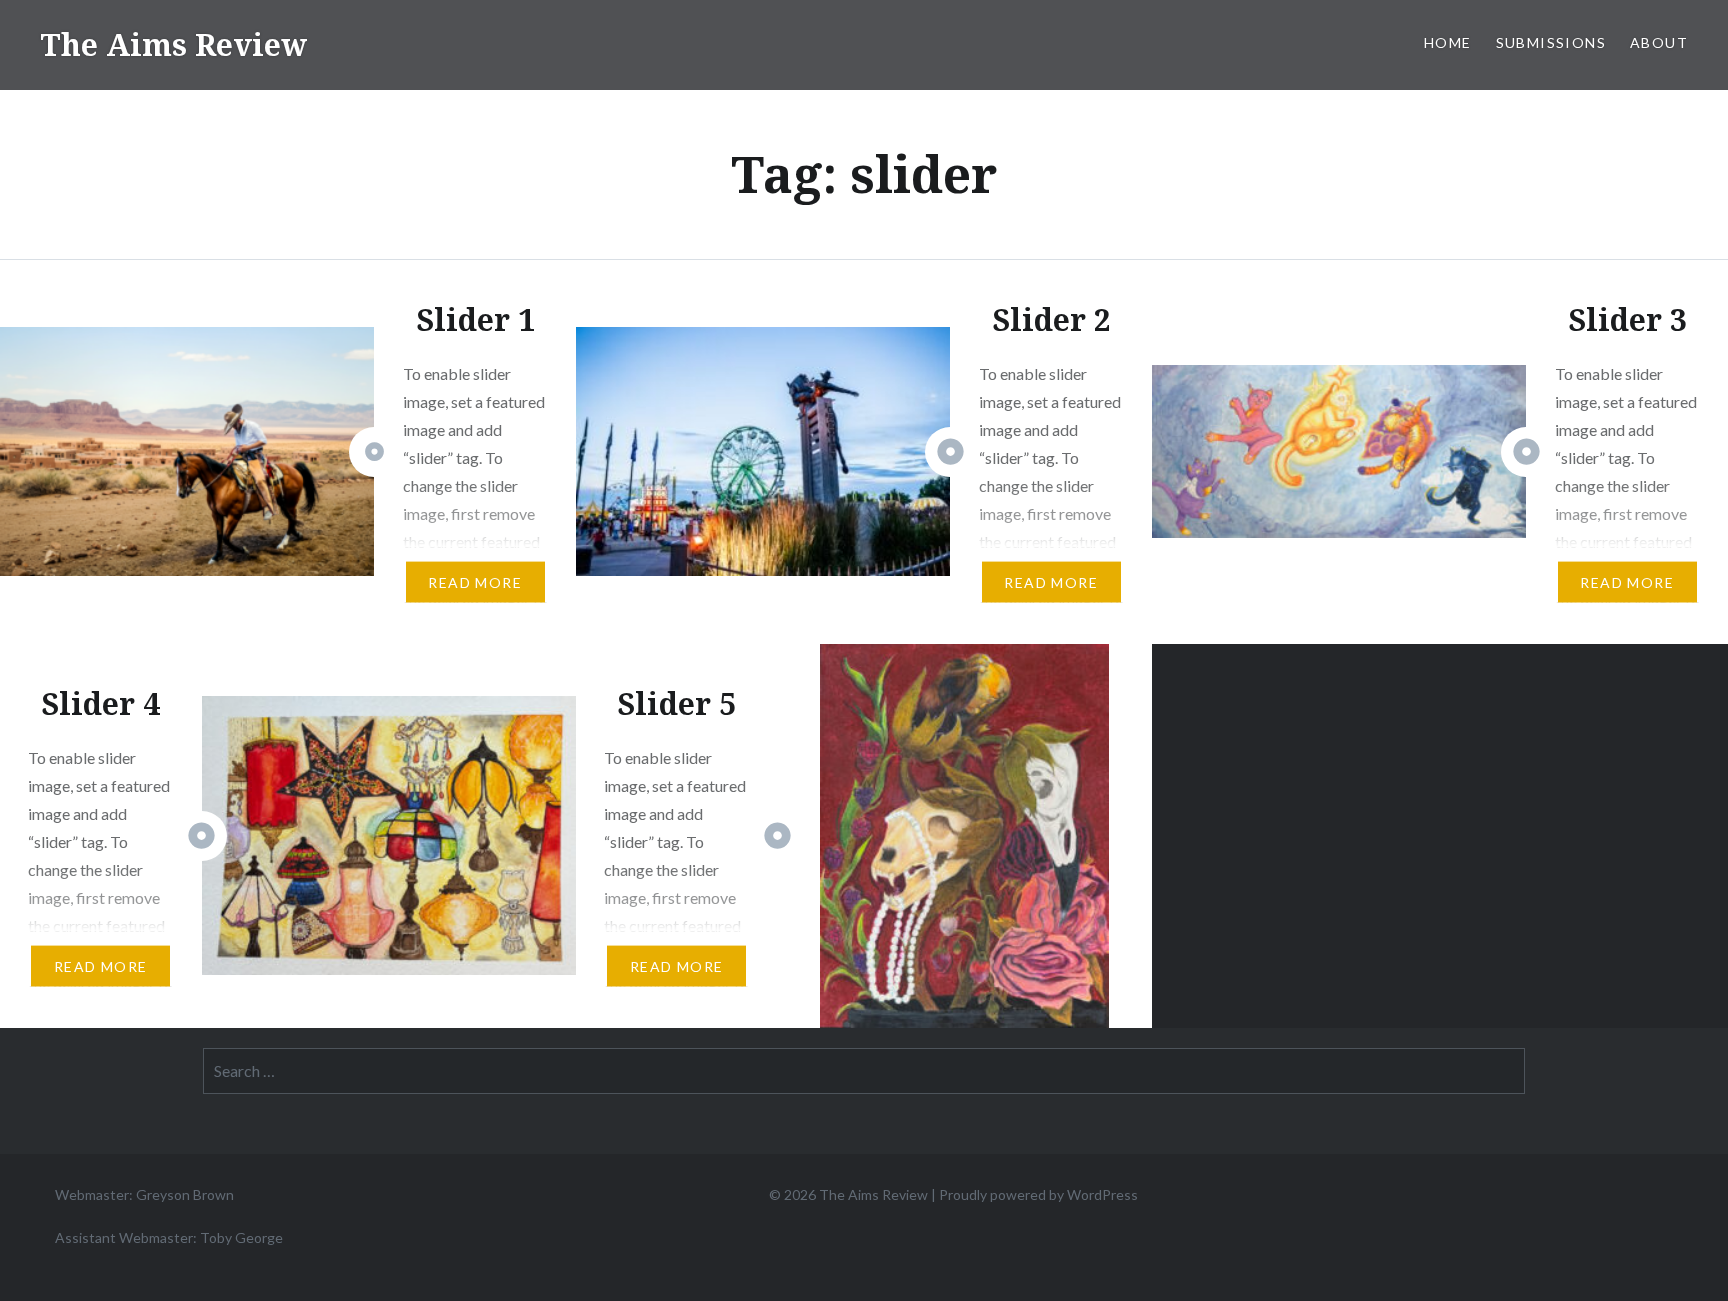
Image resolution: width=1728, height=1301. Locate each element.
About (1659, 42)
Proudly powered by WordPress (1038, 1194)
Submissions (1551, 42)
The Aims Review (173, 44)
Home (1448, 42)
